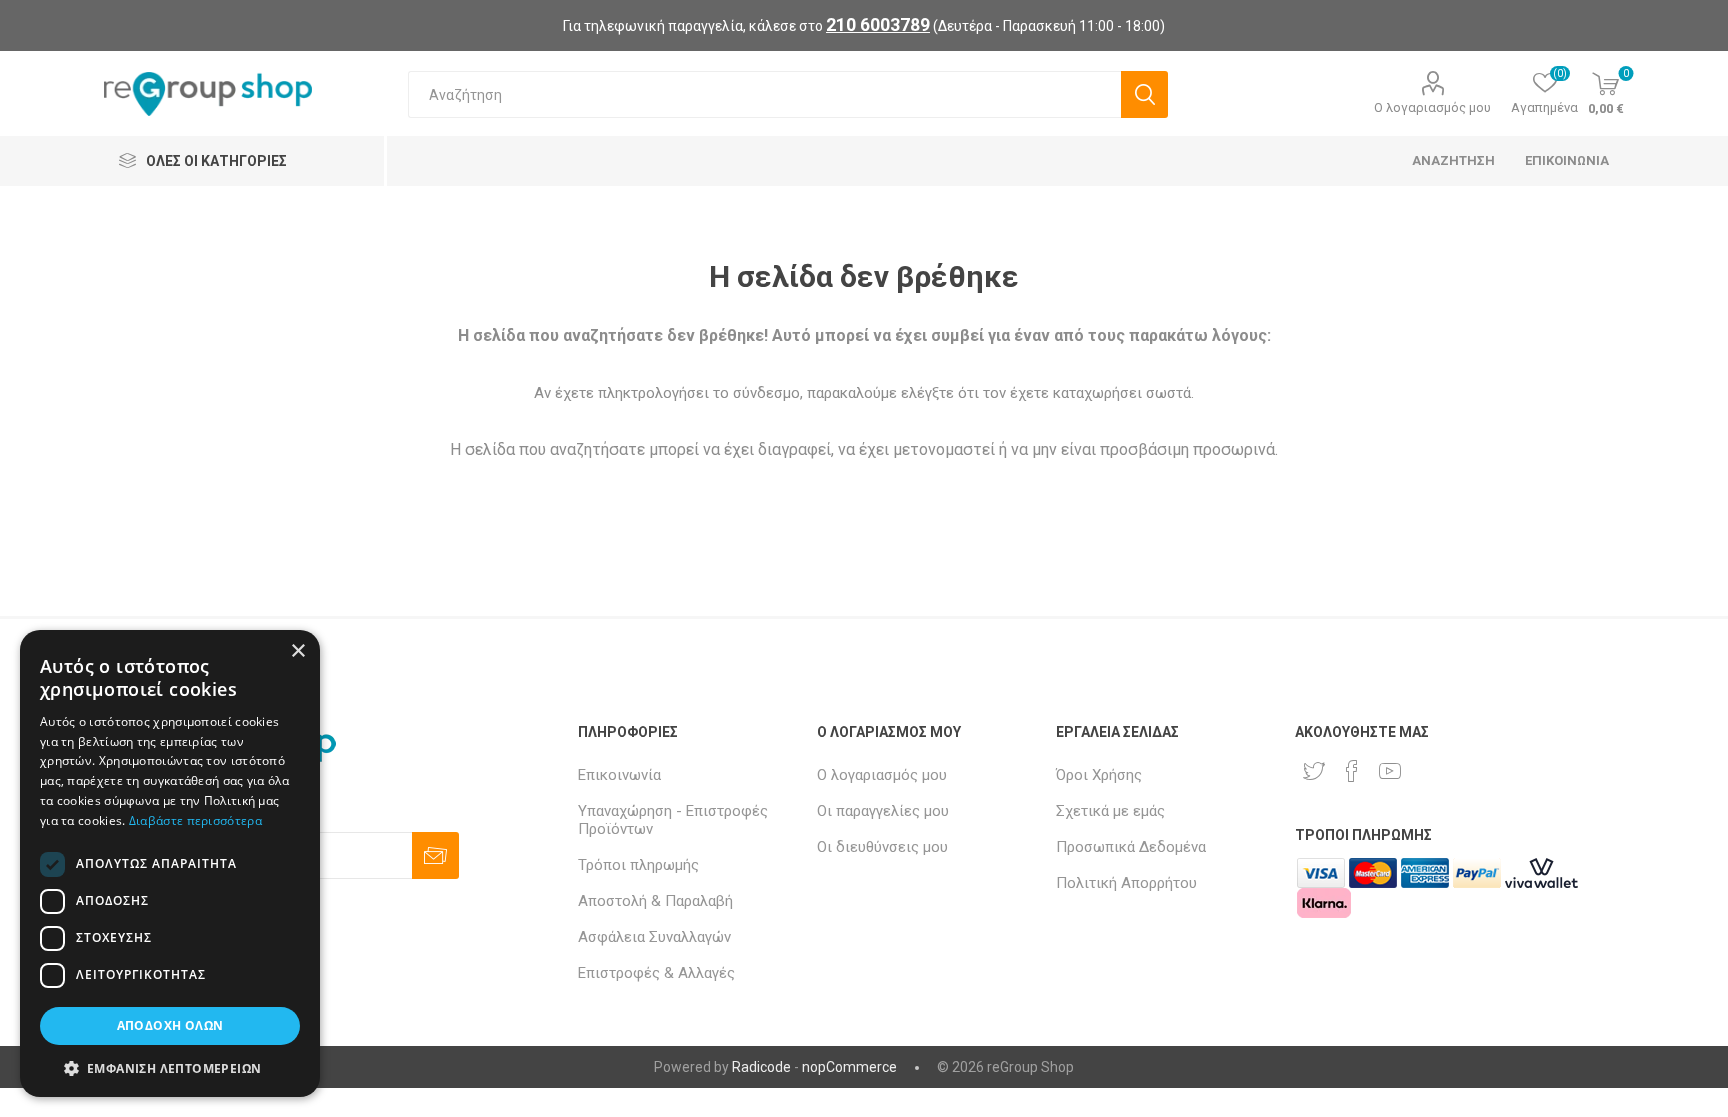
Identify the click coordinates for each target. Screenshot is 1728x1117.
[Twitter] (1314, 771)
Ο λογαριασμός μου (1432, 107)
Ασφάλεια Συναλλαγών (654, 937)
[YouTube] (1390, 771)
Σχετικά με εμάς (1110, 811)
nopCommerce (849, 1067)
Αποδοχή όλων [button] (170, 1025)
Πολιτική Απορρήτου (1126, 883)
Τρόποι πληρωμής (638, 865)
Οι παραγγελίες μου (883, 811)
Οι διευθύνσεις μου (882, 847)
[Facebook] (1352, 771)
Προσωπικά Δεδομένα (1131, 847)
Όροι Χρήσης (1099, 775)
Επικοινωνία (619, 775)
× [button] (297, 651)
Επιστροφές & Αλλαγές (656, 973)
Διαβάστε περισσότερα (195, 820)
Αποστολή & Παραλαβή (655, 901)
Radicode (761, 1067)
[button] (170, 1067)
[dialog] (170, 863)
